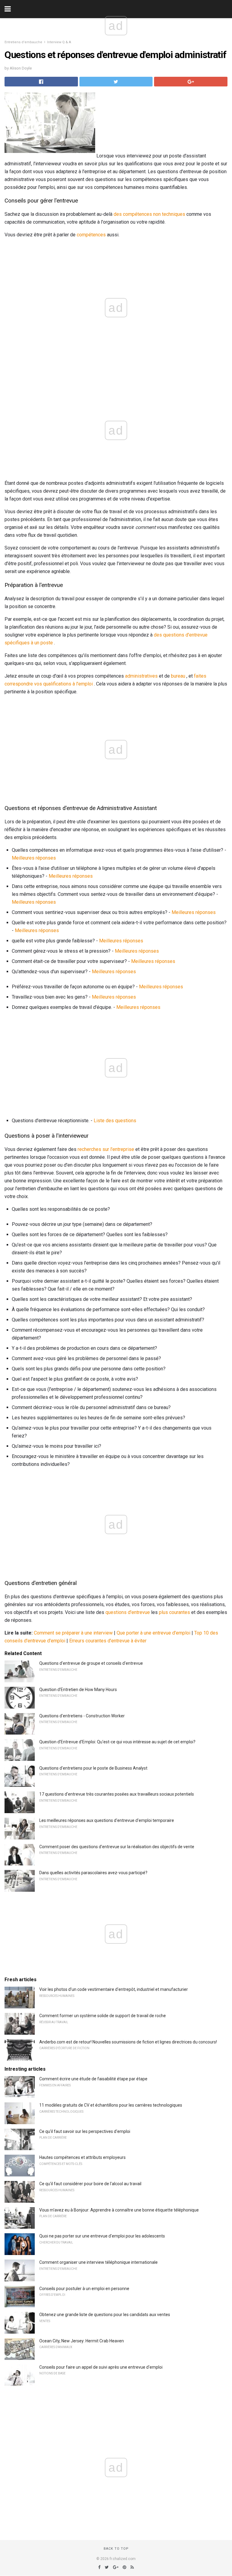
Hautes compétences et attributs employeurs (82, 2157)
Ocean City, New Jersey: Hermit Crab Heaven (82, 2341)
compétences (91, 235)
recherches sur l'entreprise (106, 1149)
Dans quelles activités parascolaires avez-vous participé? (93, 1873)
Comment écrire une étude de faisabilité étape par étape (93, 2079)
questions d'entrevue (128, 1612)
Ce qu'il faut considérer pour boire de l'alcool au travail (90, 2184)
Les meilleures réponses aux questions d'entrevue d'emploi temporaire (107, 1820)
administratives (141, 676)
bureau (178, 676)
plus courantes (174, 1612)
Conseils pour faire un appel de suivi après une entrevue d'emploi (101, 2367)
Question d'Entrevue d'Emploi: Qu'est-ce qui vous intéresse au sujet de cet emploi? (117, 1742)
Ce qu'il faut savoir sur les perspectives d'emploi (85, 2131)
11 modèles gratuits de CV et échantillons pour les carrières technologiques (111, 2105)
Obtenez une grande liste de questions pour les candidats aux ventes (105, 2315)
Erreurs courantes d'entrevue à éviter (108, 1641)
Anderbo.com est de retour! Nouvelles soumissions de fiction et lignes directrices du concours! (128, 2042)
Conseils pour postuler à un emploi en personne (84, 2289)
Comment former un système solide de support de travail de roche (103, 2016)
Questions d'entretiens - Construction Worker (82, 1716)
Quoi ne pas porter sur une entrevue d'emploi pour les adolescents (102, 2236)
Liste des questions (115, 1121)
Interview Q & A (59, 42)
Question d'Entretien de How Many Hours (78, 1690)
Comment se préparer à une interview (73, 1633)
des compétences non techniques (149, 214)
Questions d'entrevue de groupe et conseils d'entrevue (91, 1663)
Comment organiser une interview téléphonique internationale (98, 2262)
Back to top (116, 2549)
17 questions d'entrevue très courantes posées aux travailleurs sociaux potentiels (117, 1794)
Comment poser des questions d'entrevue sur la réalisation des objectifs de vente (117, 1847)
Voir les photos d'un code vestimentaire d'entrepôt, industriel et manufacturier (114, 1989)
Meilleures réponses (34, 858)
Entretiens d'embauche (23, 42)
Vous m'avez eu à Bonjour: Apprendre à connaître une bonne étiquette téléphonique (119, 2210)
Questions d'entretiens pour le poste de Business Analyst (93, 1768)
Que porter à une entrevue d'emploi (153, 1633)
